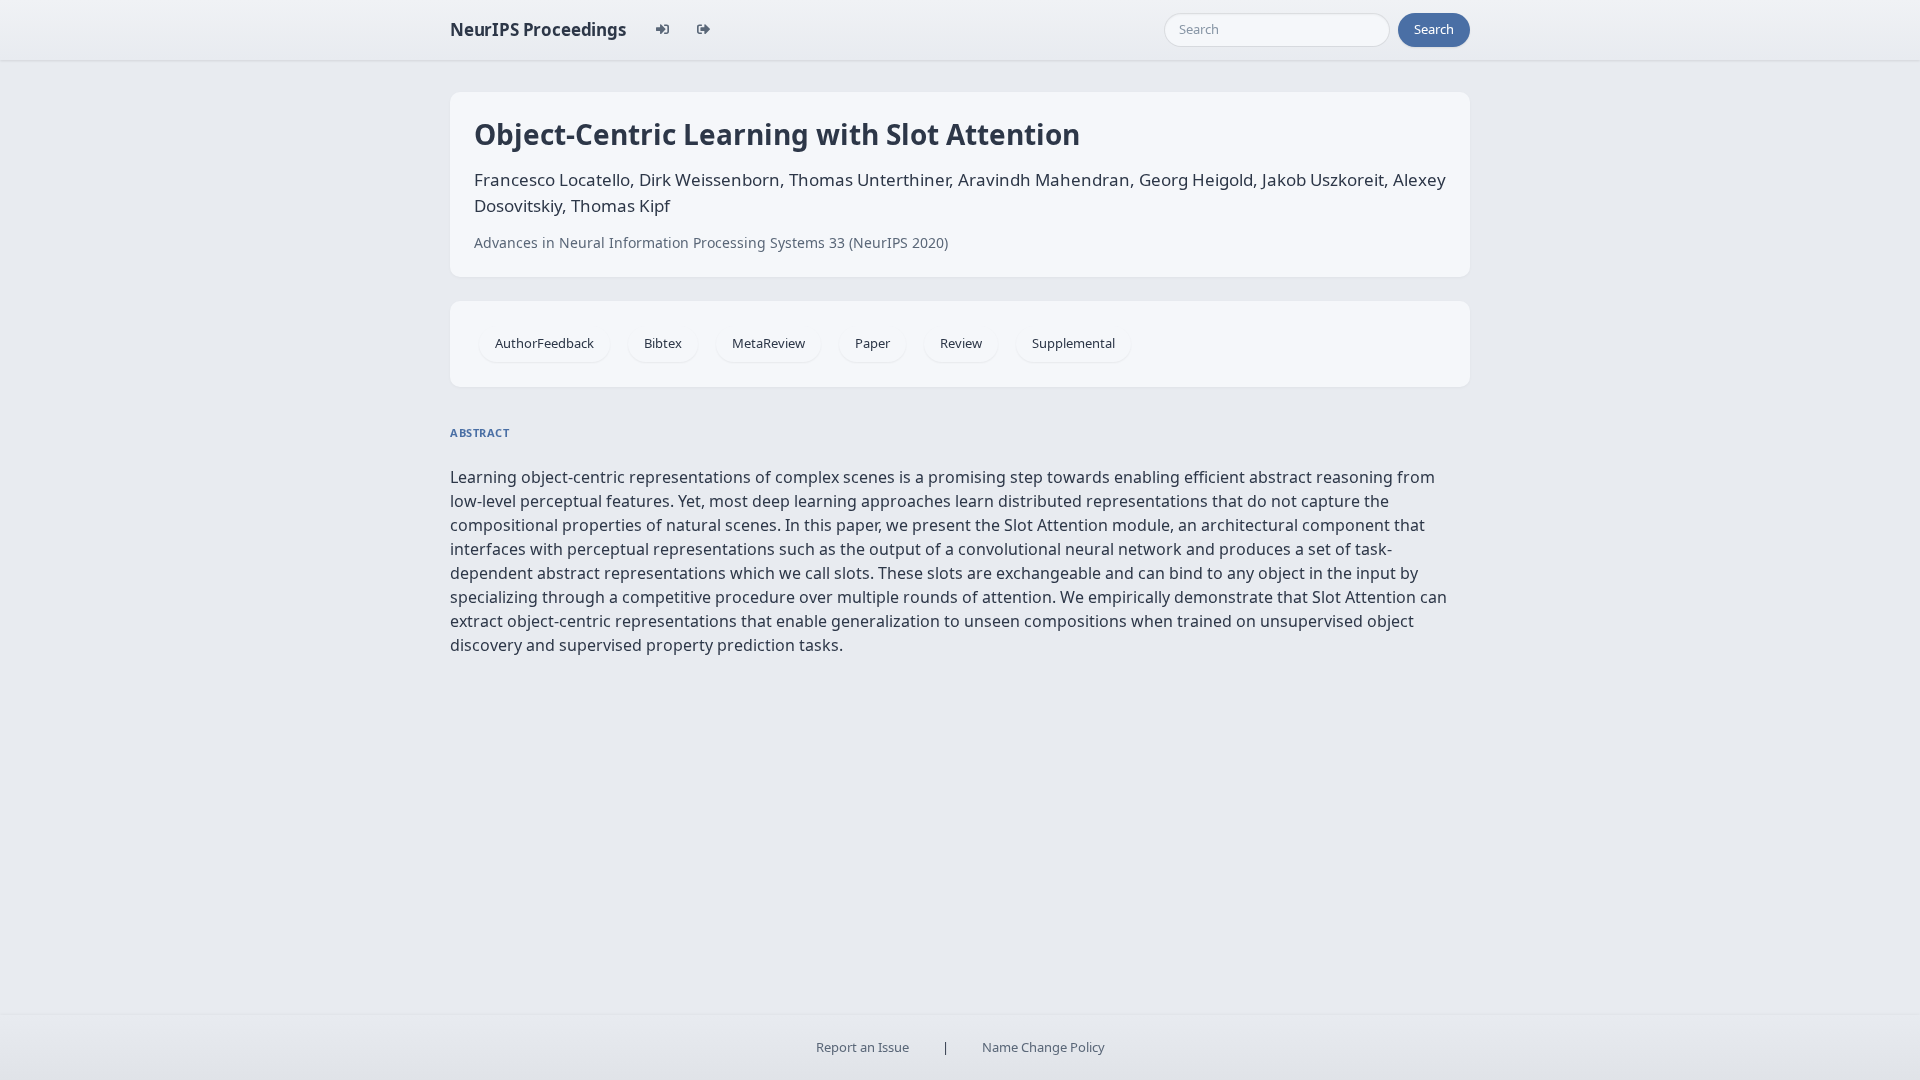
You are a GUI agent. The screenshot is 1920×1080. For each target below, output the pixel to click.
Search (1434, 29)
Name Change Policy (1043, 1047)
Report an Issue (862, 1047)
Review (961, 343)
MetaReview (768, 343)
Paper (872, 343)
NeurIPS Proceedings (538, 29)
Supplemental (1073, 343)
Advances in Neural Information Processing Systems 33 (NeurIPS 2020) (711, 242)
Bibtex (663, 343)
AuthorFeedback (544, 343)
